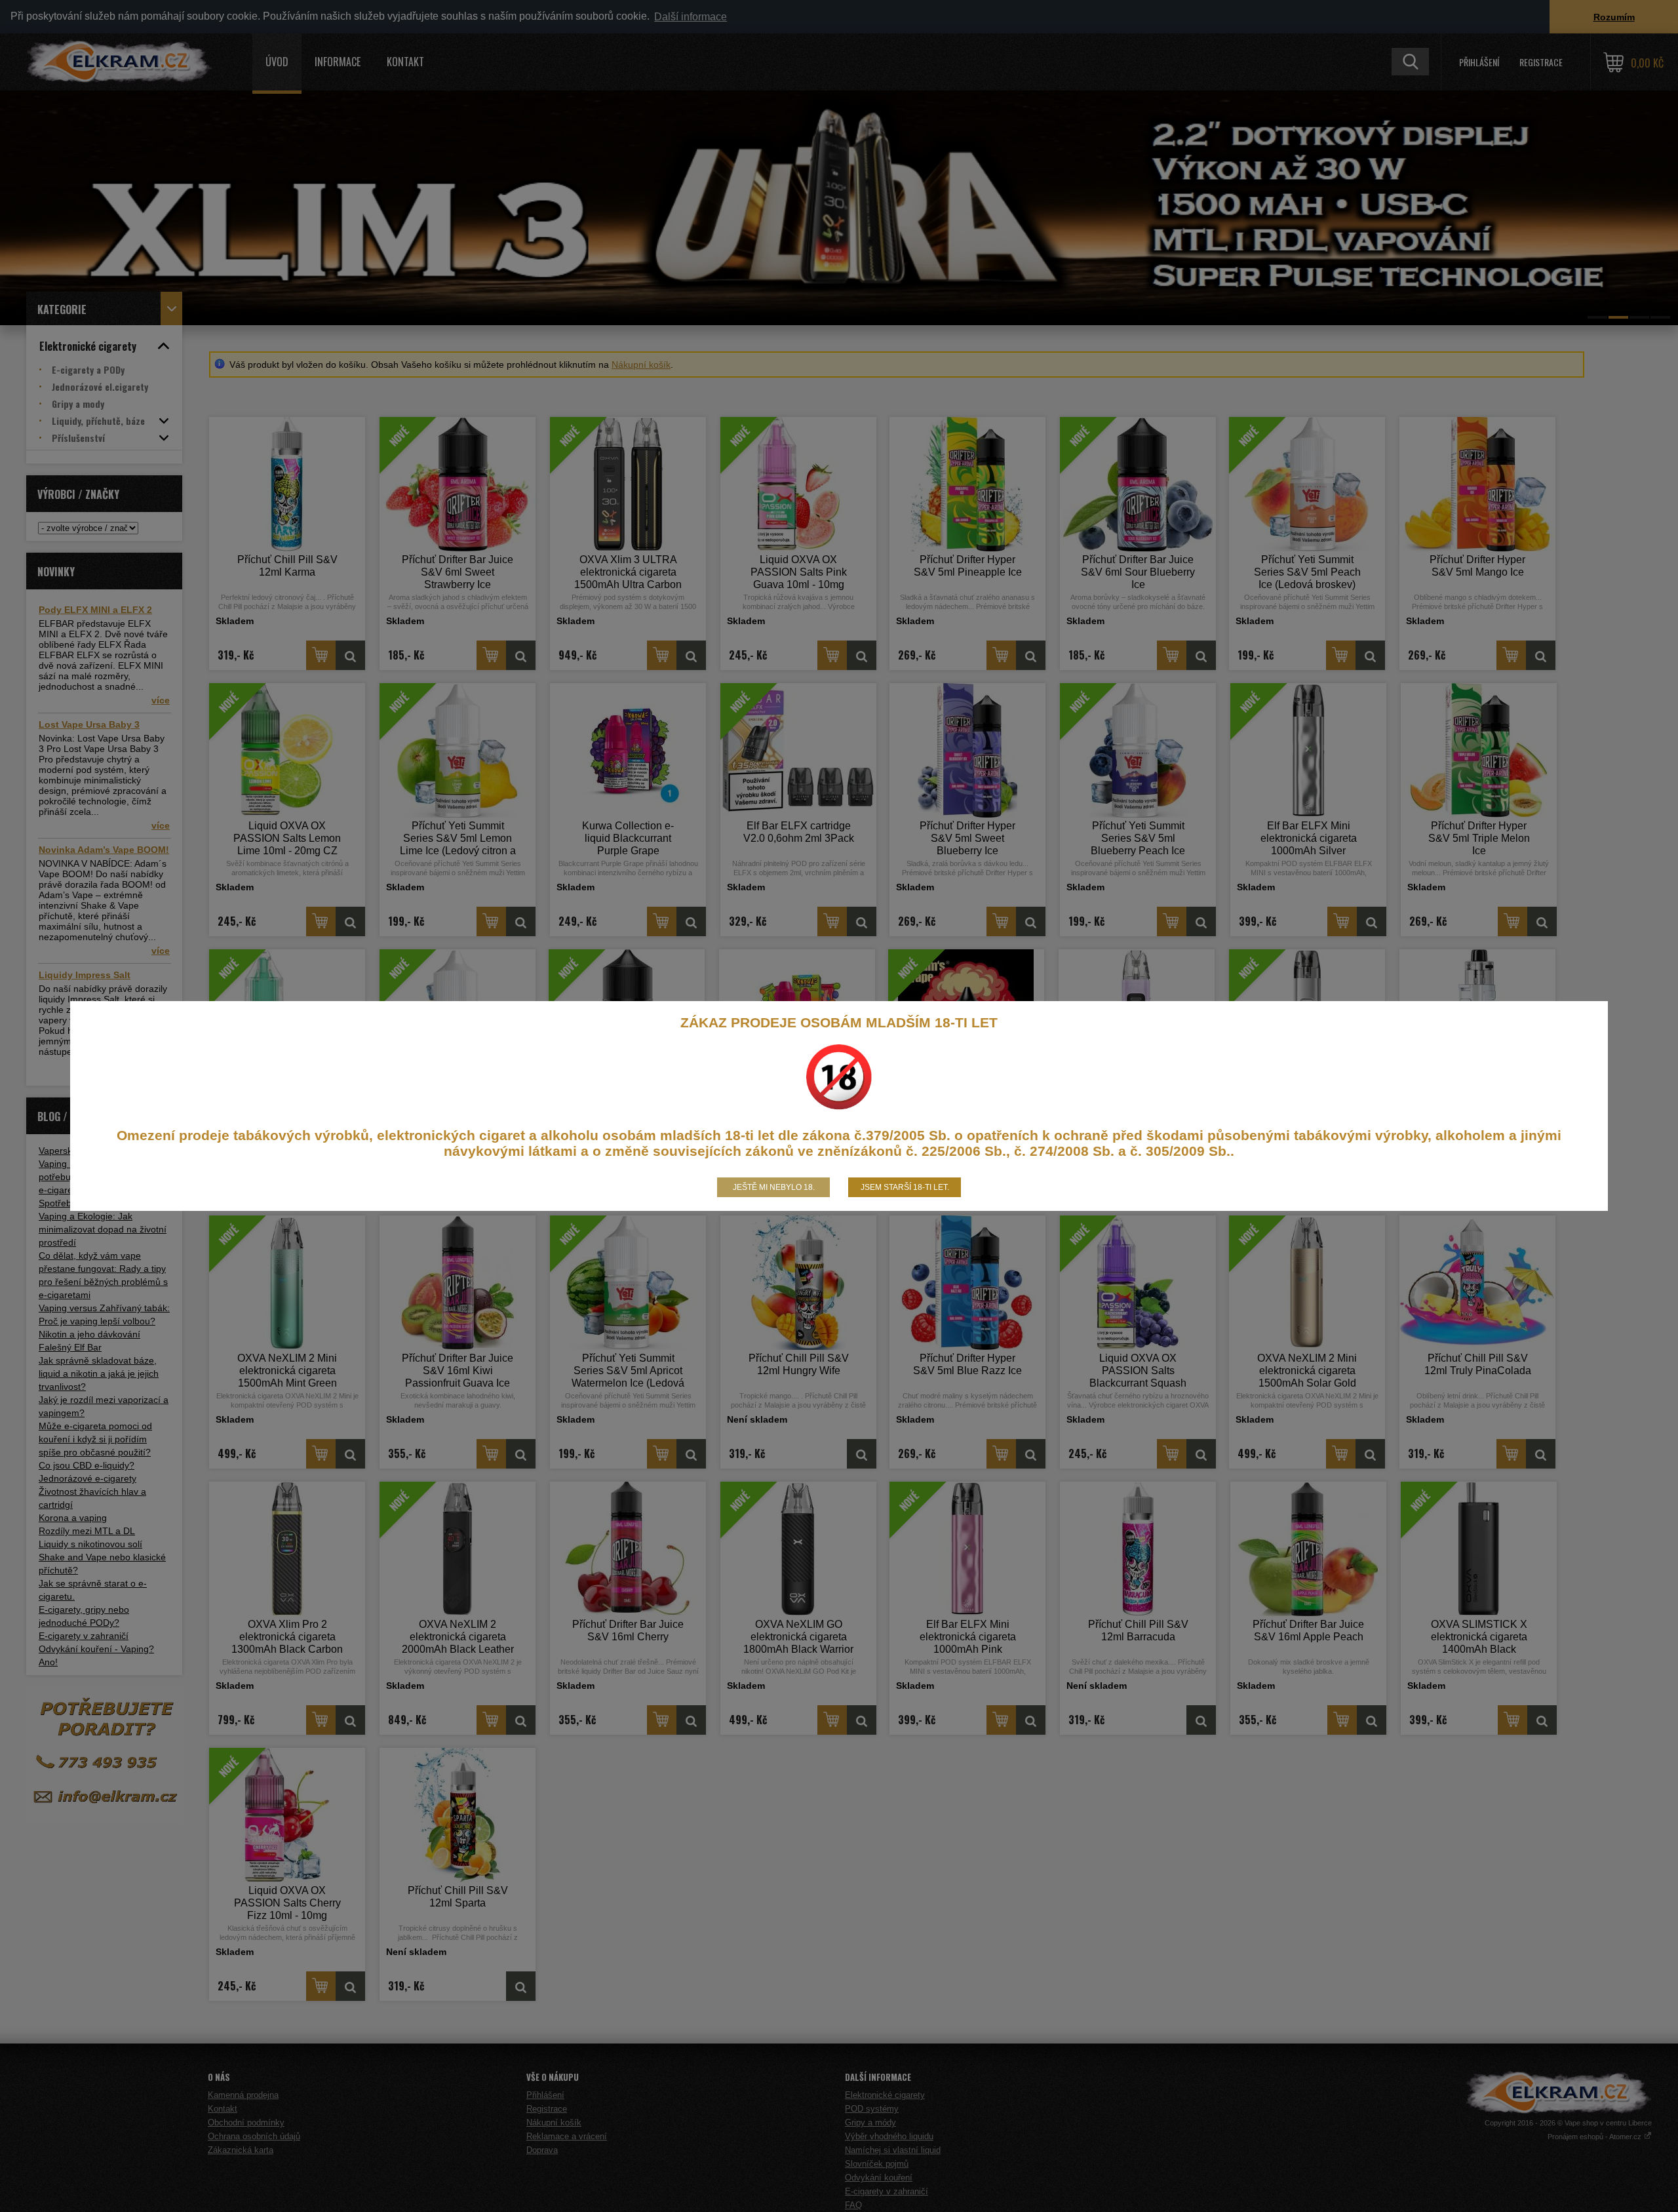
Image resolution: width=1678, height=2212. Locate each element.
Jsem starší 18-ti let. (905, 1187)
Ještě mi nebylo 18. (774, 1187)
